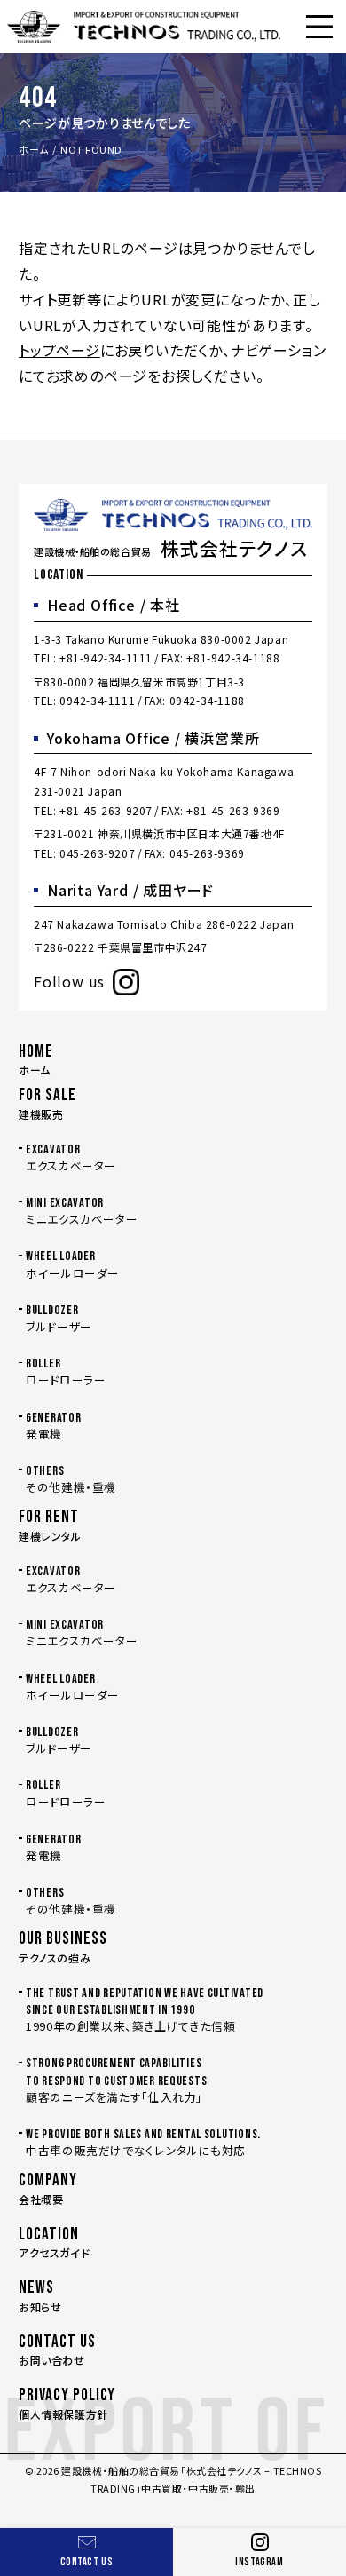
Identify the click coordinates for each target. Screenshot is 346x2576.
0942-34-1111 (97, 700)
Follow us (69, 981)
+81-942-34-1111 (106, 658)
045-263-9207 (97, 853)
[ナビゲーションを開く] (319, 27)
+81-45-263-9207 (106, 810)
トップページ (59, 350)
